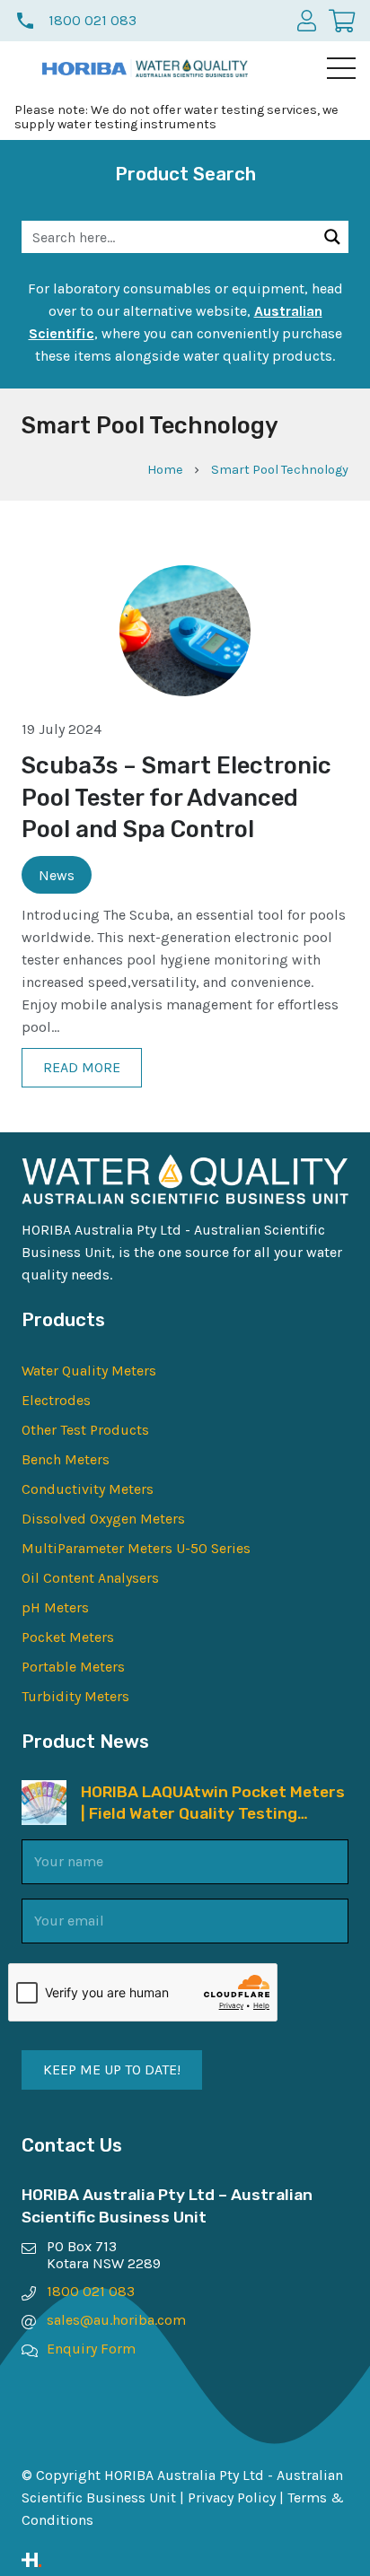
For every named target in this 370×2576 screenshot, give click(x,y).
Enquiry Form (91, 2349)
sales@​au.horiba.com (116, 2320)
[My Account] (307, 20)
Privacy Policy (232, 2497)
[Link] (185, 2560)
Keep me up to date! (112, 2070)
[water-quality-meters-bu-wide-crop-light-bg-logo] (192, 69)
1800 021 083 (91, 2291)
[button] (341, 68)
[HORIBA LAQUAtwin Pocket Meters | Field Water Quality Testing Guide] (44, 1791)
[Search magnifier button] (332, 237)
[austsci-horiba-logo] (84, 69)
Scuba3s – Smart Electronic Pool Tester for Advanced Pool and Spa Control (176, 798)
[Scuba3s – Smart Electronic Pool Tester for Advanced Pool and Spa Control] (185, 576)
